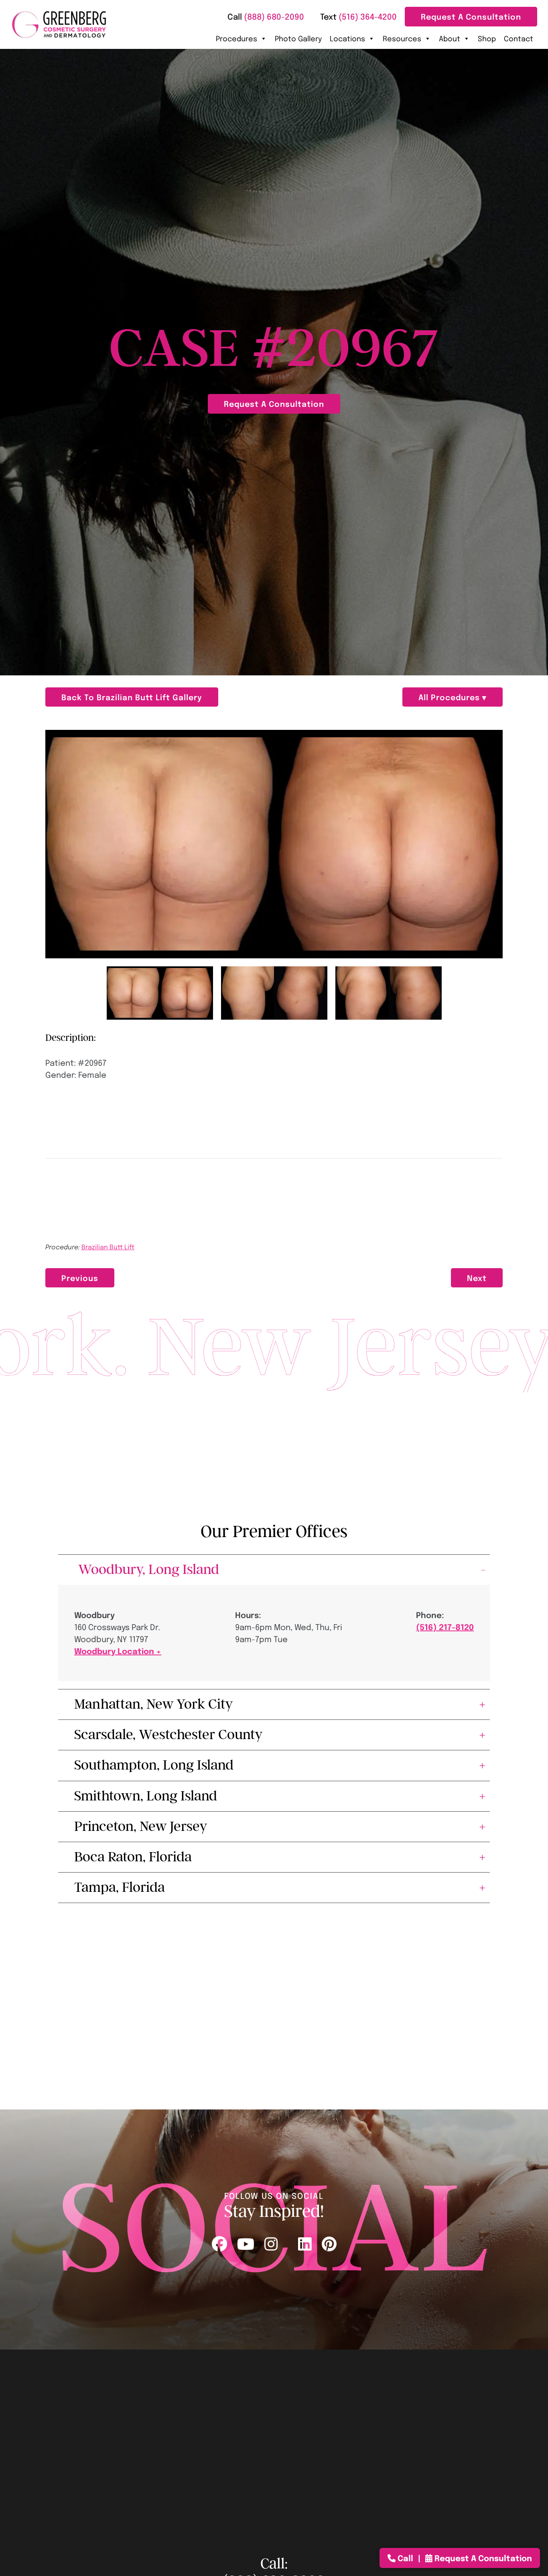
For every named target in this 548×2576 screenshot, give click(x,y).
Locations (347, 38)
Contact (519, 38)
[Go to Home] (59, 25)
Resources (402, 38)
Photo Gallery (298, 38)
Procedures (236, 38)
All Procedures (450, 697)
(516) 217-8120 (445, 1627)
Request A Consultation (471, 16)
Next (477, 1278)
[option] (274, 844)
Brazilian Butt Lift (108, 1247)
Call (405, 2558)
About (450, 38)
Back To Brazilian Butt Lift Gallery (132, 697)
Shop (487, 38)
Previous (80, 1278)
